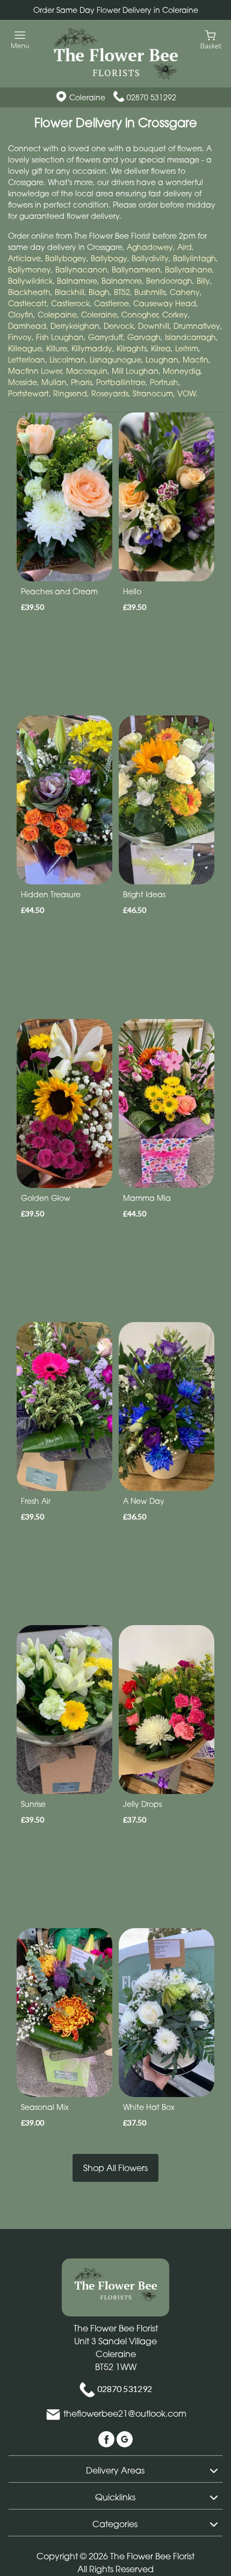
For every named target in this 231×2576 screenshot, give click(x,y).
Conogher (140, 315)
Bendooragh (169, 281)
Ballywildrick (30, 281)
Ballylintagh (194, 258)
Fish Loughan (60, 337)
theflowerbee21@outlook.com (125, 2414)
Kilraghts (132, 348)
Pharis (81, 382)
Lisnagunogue (115, 360)
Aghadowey (150, 247)
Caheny (185, 292)
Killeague (25, 348)
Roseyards (110, 393)
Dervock (119, 326)
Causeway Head (165, 303)
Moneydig (182, 371)
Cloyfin (21, 315)
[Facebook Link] (107, 2439)
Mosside (23, 382)
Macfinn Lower (35, 371)
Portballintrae (121, 382)
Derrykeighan (75, 326)
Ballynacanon (81, 270)
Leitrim (187, 348)
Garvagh (144, 337)
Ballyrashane (189, 270)
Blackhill (70, 292)
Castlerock (70, 303)
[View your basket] (211, 39)
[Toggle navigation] (20, 40)
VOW (186, 393)
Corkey (175, 315)
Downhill (154, 326)
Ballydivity (150, 258)
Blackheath (29, 292)
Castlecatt (27, 303)
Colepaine (57, 315)
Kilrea (161, 348)
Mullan (54, 382)
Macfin (196, 360)
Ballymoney (30, 270)
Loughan (162, 360)
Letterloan (27, 360)
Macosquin (87, 371)
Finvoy (20, 337)
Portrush (164, 382)
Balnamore (77, 281)
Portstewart (28, 393)
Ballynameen (136, 270)
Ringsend (70, 393)
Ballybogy (109, 258)
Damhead (27, 326)
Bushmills (150, 292)
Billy (203, 281)
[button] (115, 2469)
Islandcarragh (190, 337)
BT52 (122, 292)
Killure (57, 348)
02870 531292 (151, 97)
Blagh (99, 292)
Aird (185, 247)
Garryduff (106, 337)
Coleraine (99, 315)
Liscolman (67, 360)
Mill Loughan (135, 371)
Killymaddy (92, 348)
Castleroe (111, 303)
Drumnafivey (197, 326)
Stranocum (153, 393)
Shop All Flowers (115, 2168)
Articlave (24, 258)
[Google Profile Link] (125, 2439)
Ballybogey (66, 258)
